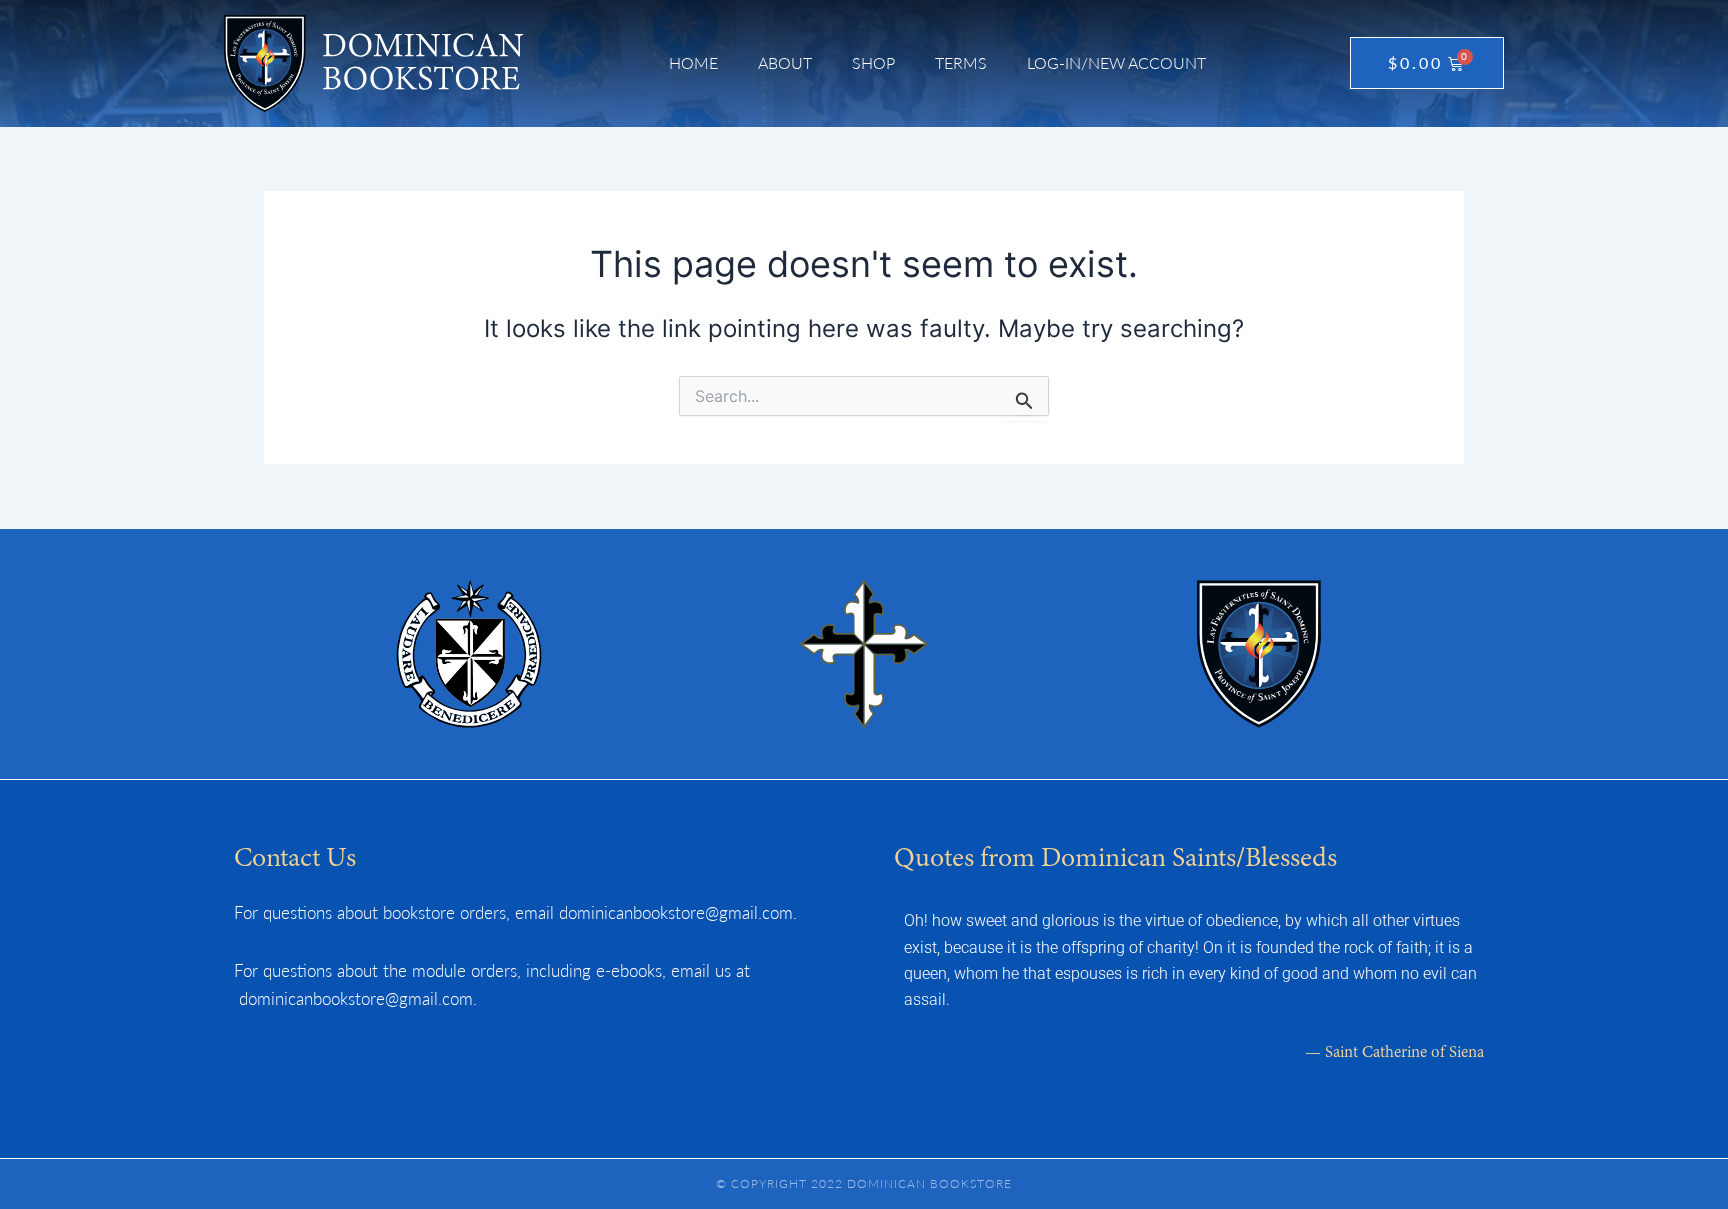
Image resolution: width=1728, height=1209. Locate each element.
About (785, 62)
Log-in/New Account (1116, 62)
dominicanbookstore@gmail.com (676, 912)
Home (693, 62)
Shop (873, 62)
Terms (961, 62)
